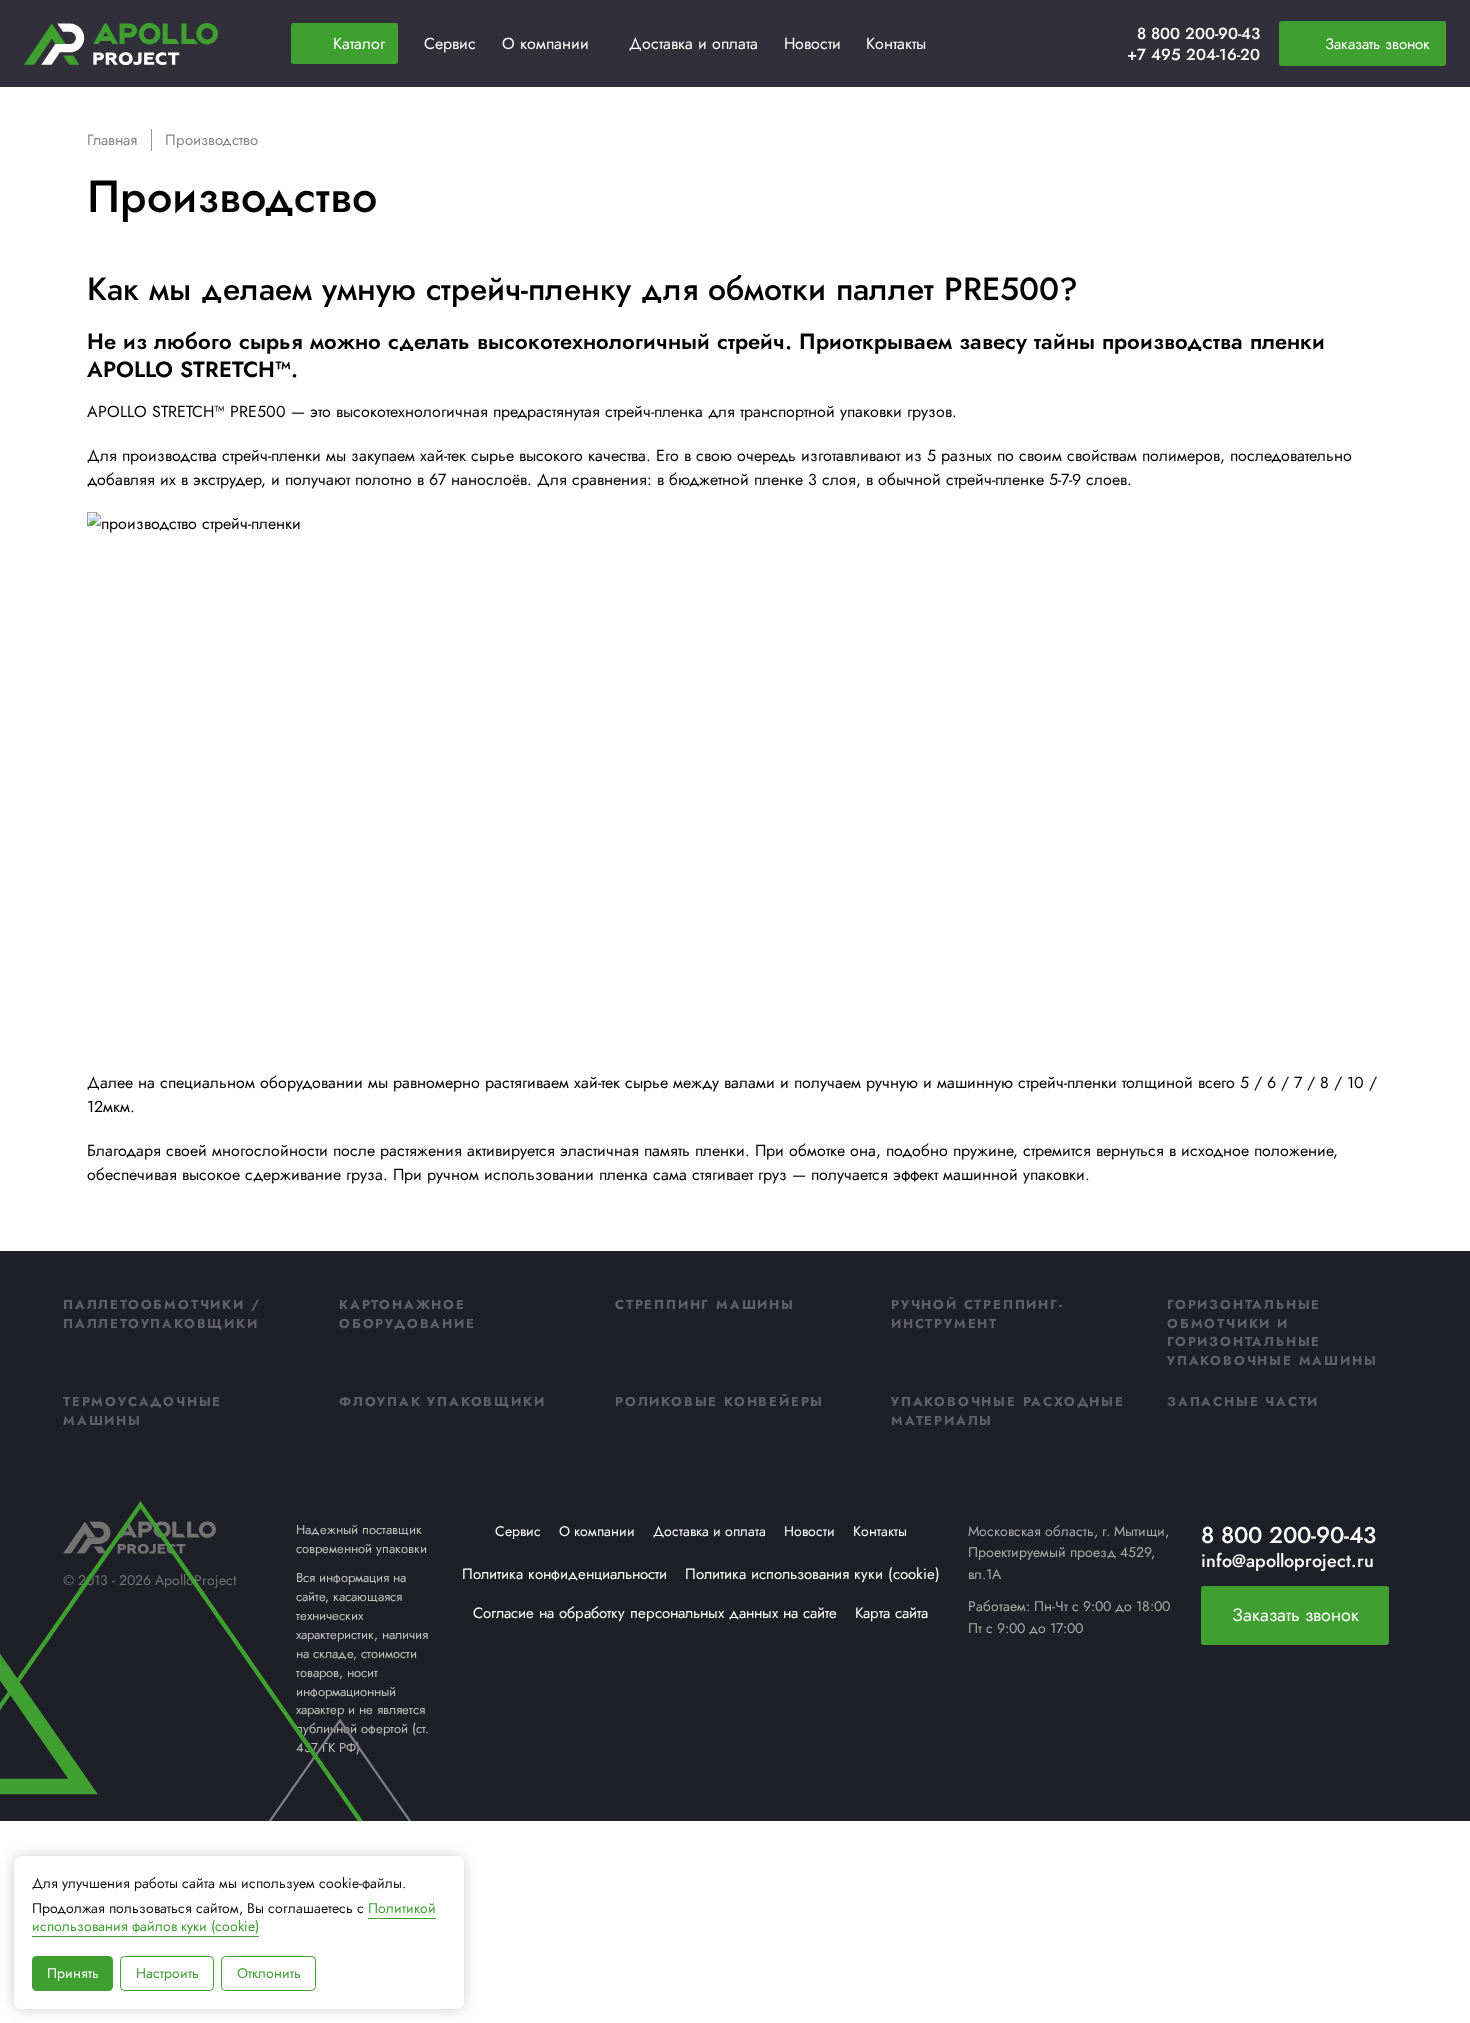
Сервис (518, 1531)
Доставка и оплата (709, 1531)
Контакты (880, 1531)
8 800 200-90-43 (1198, 33)
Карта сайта (891, 1613)
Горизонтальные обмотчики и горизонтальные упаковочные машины (1272, 1333)
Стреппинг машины (705, 1305)
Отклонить (269, 1973)
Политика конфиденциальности (564, 1574)
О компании (597, 1531)
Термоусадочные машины (142, 1411)
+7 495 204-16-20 (1193, 54)
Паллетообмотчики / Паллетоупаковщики (161, 1314)
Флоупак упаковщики (442, 1402)
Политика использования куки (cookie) (812, 1574)
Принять (73, 1973)
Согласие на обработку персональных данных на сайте (655, 1613)
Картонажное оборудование (407, 1314)
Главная (112, 140)
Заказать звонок (1295, 1615)
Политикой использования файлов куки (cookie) (234, 1917)
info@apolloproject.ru (1287, 1561)
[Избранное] (1054, 43)
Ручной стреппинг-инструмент (977, 1314)
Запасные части (1243, 1402)
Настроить (167, 1973)
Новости (809, 1531)
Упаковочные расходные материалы (1008, 1411)
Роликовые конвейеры (719, 1402)
